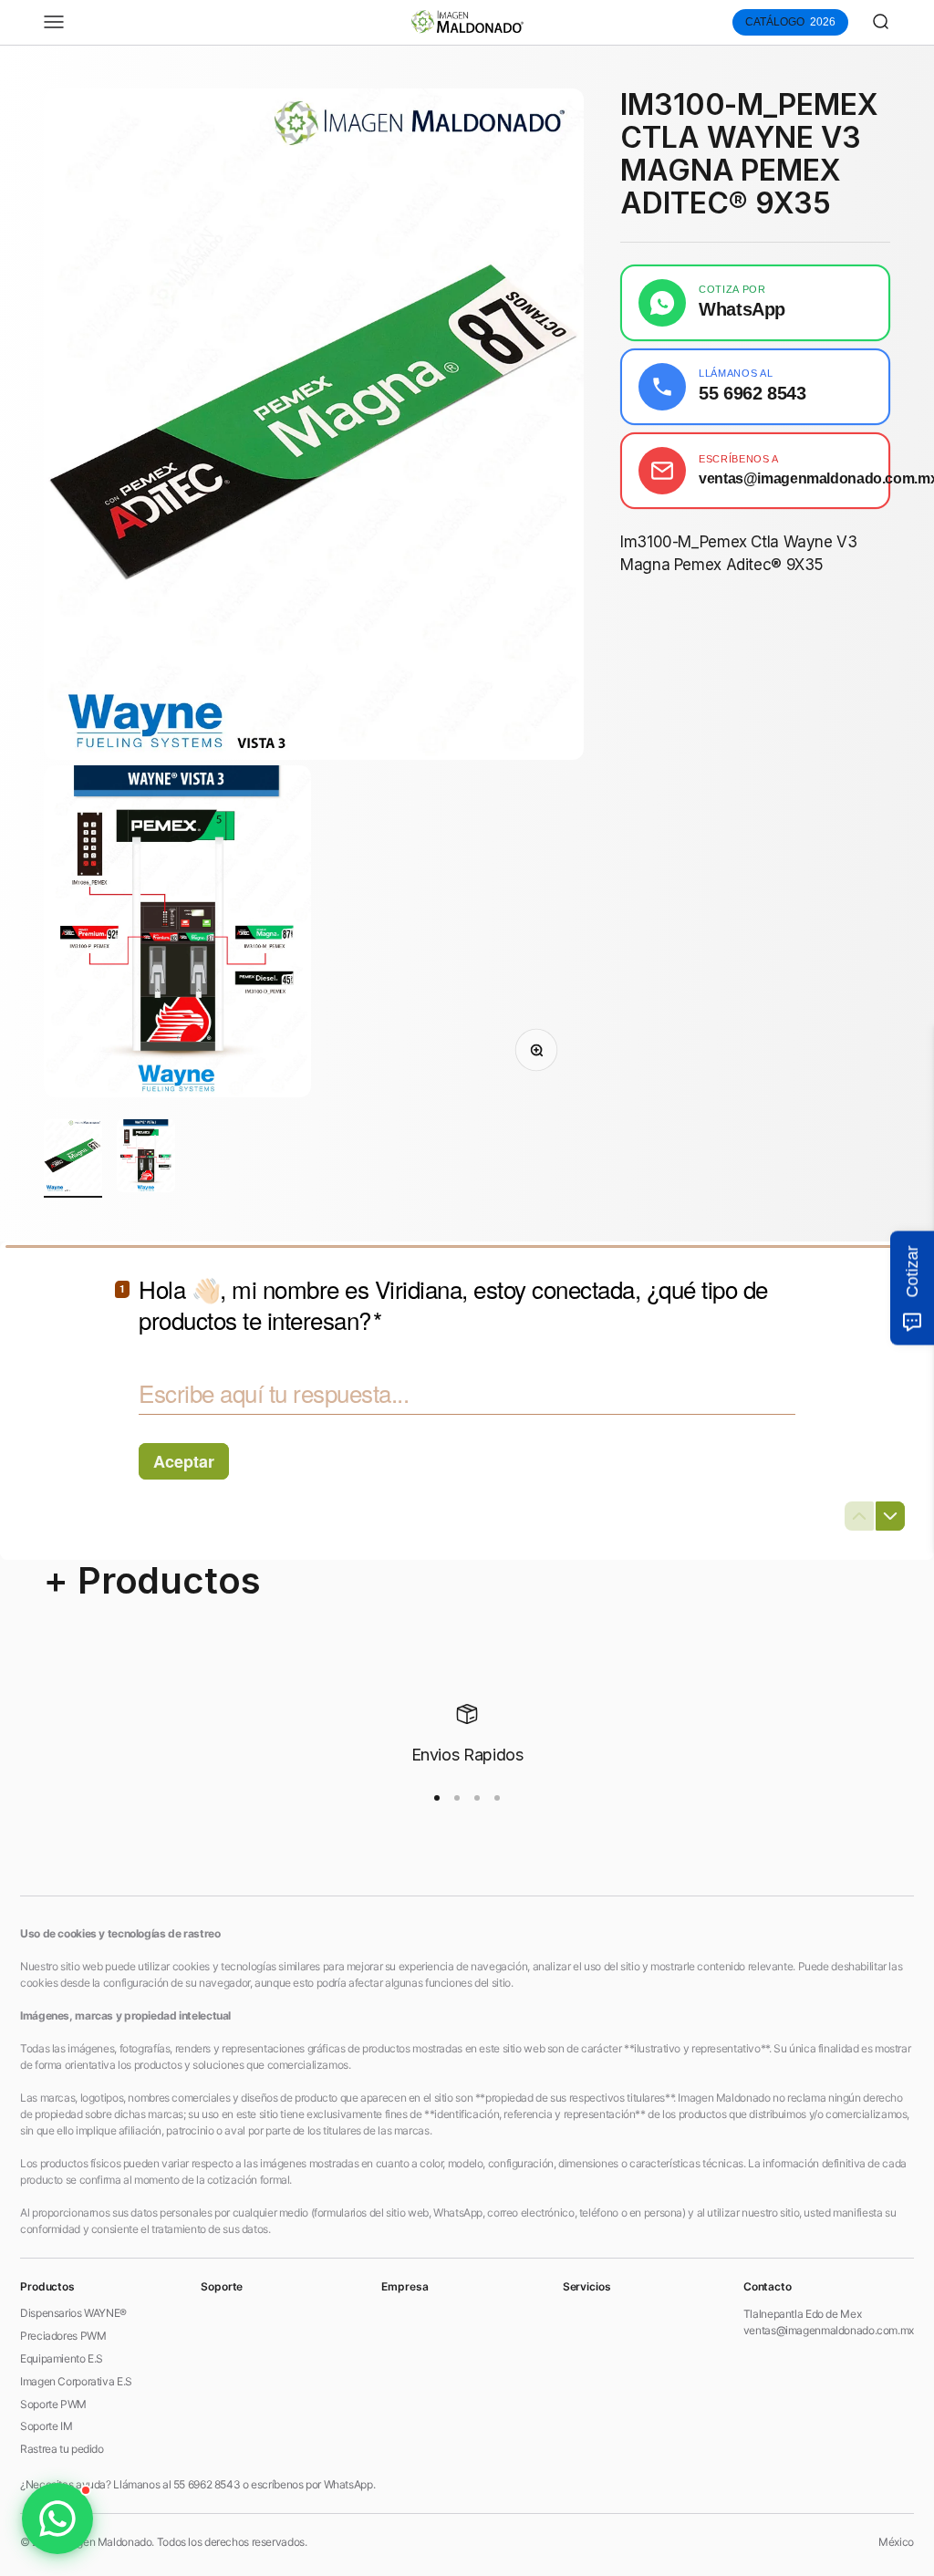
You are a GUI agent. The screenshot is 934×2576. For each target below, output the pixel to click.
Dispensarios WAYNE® (73, 2313)
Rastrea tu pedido (62, 2449)
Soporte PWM (53, 2404)
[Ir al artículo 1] (73, 1158)
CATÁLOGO (790, 22)
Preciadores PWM (63, 2336)
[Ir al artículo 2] (146, 1158)
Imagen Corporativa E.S (76, 2381)
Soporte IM (46, 2426)
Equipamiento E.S (62, 2358)
